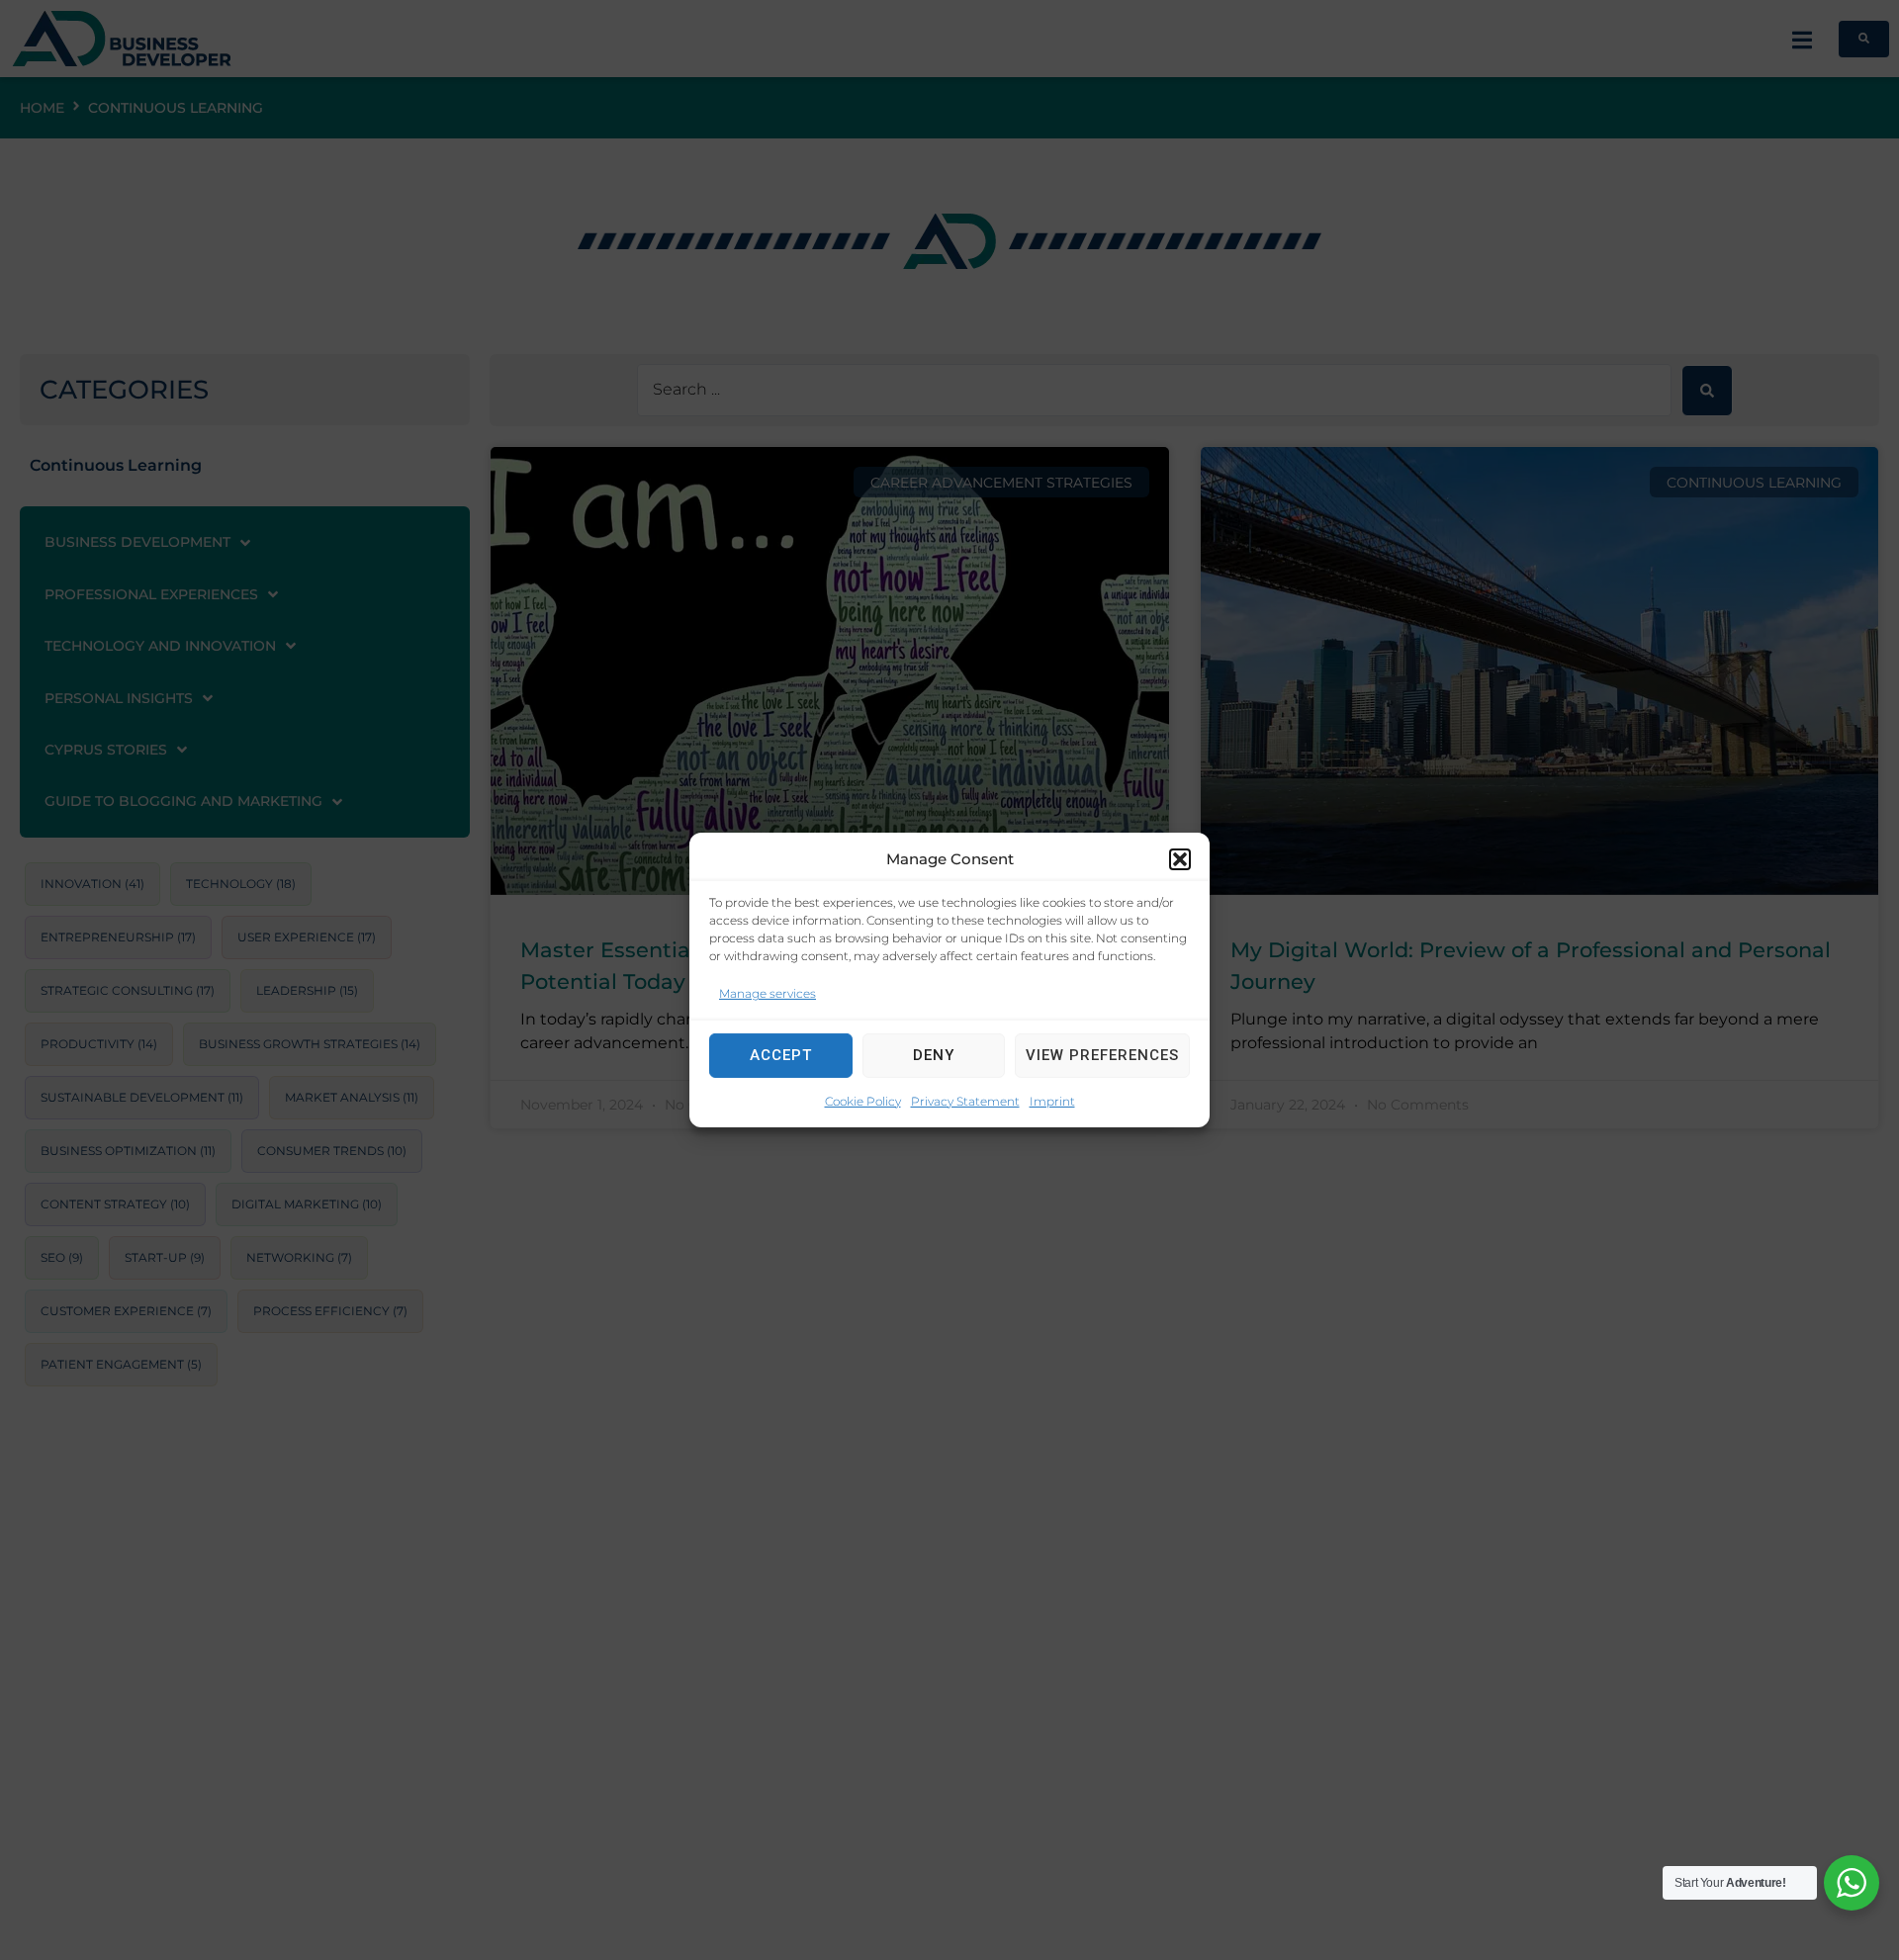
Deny (934, 1055)
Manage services (768, 993)
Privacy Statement (965, 1101)
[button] (1180, 859)
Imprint (1052, 1101)
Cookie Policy (863, 1101)
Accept (781, 1055)
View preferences (1102, 1055)
